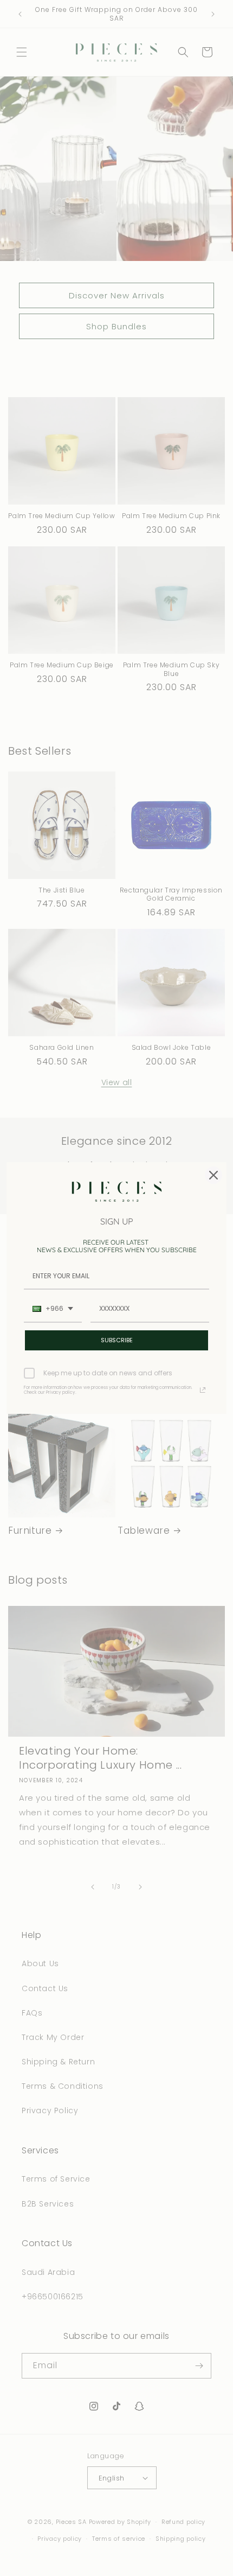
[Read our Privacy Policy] (203, 1390)
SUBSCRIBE (117, 1340)
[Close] (213, 1175)
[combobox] (53, 1309)
